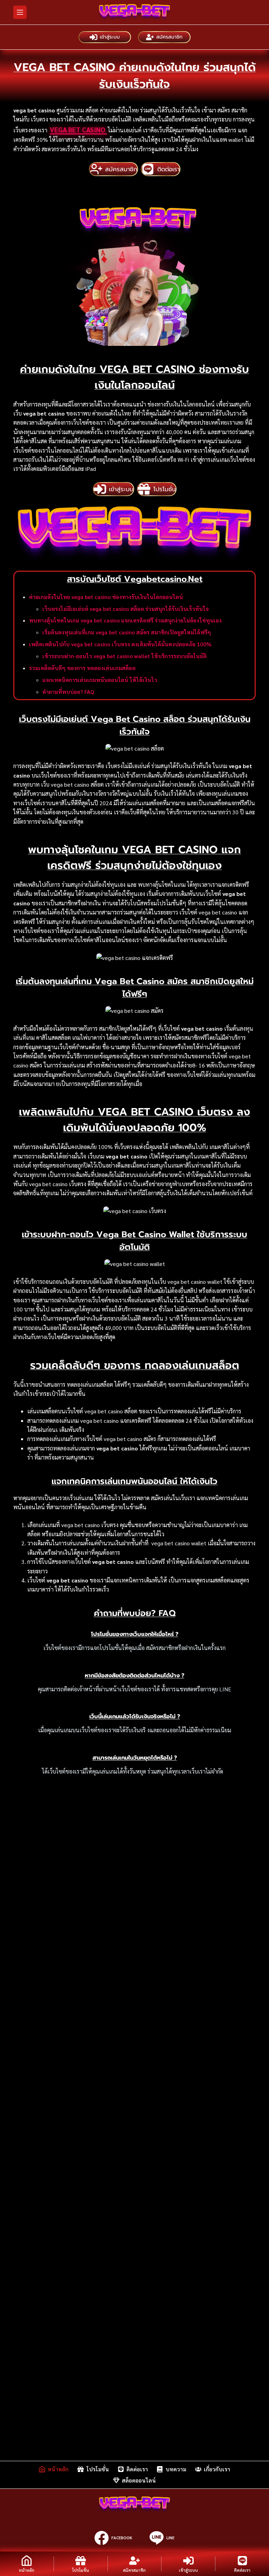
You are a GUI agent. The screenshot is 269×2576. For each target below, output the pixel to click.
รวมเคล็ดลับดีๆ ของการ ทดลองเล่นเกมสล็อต (82, 668)
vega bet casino (78, 130)
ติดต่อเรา (137, 2469)
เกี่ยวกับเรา (217, 2469)
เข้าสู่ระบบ (110, 37)
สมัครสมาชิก (169, 37)
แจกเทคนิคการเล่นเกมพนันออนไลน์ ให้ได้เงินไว (100, 680)
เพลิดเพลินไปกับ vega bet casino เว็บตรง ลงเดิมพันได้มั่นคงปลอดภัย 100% (120, 644)
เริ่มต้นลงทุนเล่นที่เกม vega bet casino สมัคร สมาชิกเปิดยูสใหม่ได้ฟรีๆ (127, 632)
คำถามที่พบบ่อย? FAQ (68, 692)
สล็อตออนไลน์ (139, 2480)
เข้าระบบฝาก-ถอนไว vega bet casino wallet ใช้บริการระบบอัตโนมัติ (125, 656)
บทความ (176, 2469)
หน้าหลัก (58, 2469)
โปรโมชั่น (98, 2469)
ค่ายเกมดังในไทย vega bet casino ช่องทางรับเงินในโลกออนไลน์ (106, 597)
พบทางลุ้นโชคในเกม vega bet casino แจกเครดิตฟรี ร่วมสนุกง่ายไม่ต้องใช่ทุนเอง (125, 620)
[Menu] (20, 12)
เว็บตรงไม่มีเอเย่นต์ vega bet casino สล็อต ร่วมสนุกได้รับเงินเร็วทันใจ (126, 609)
